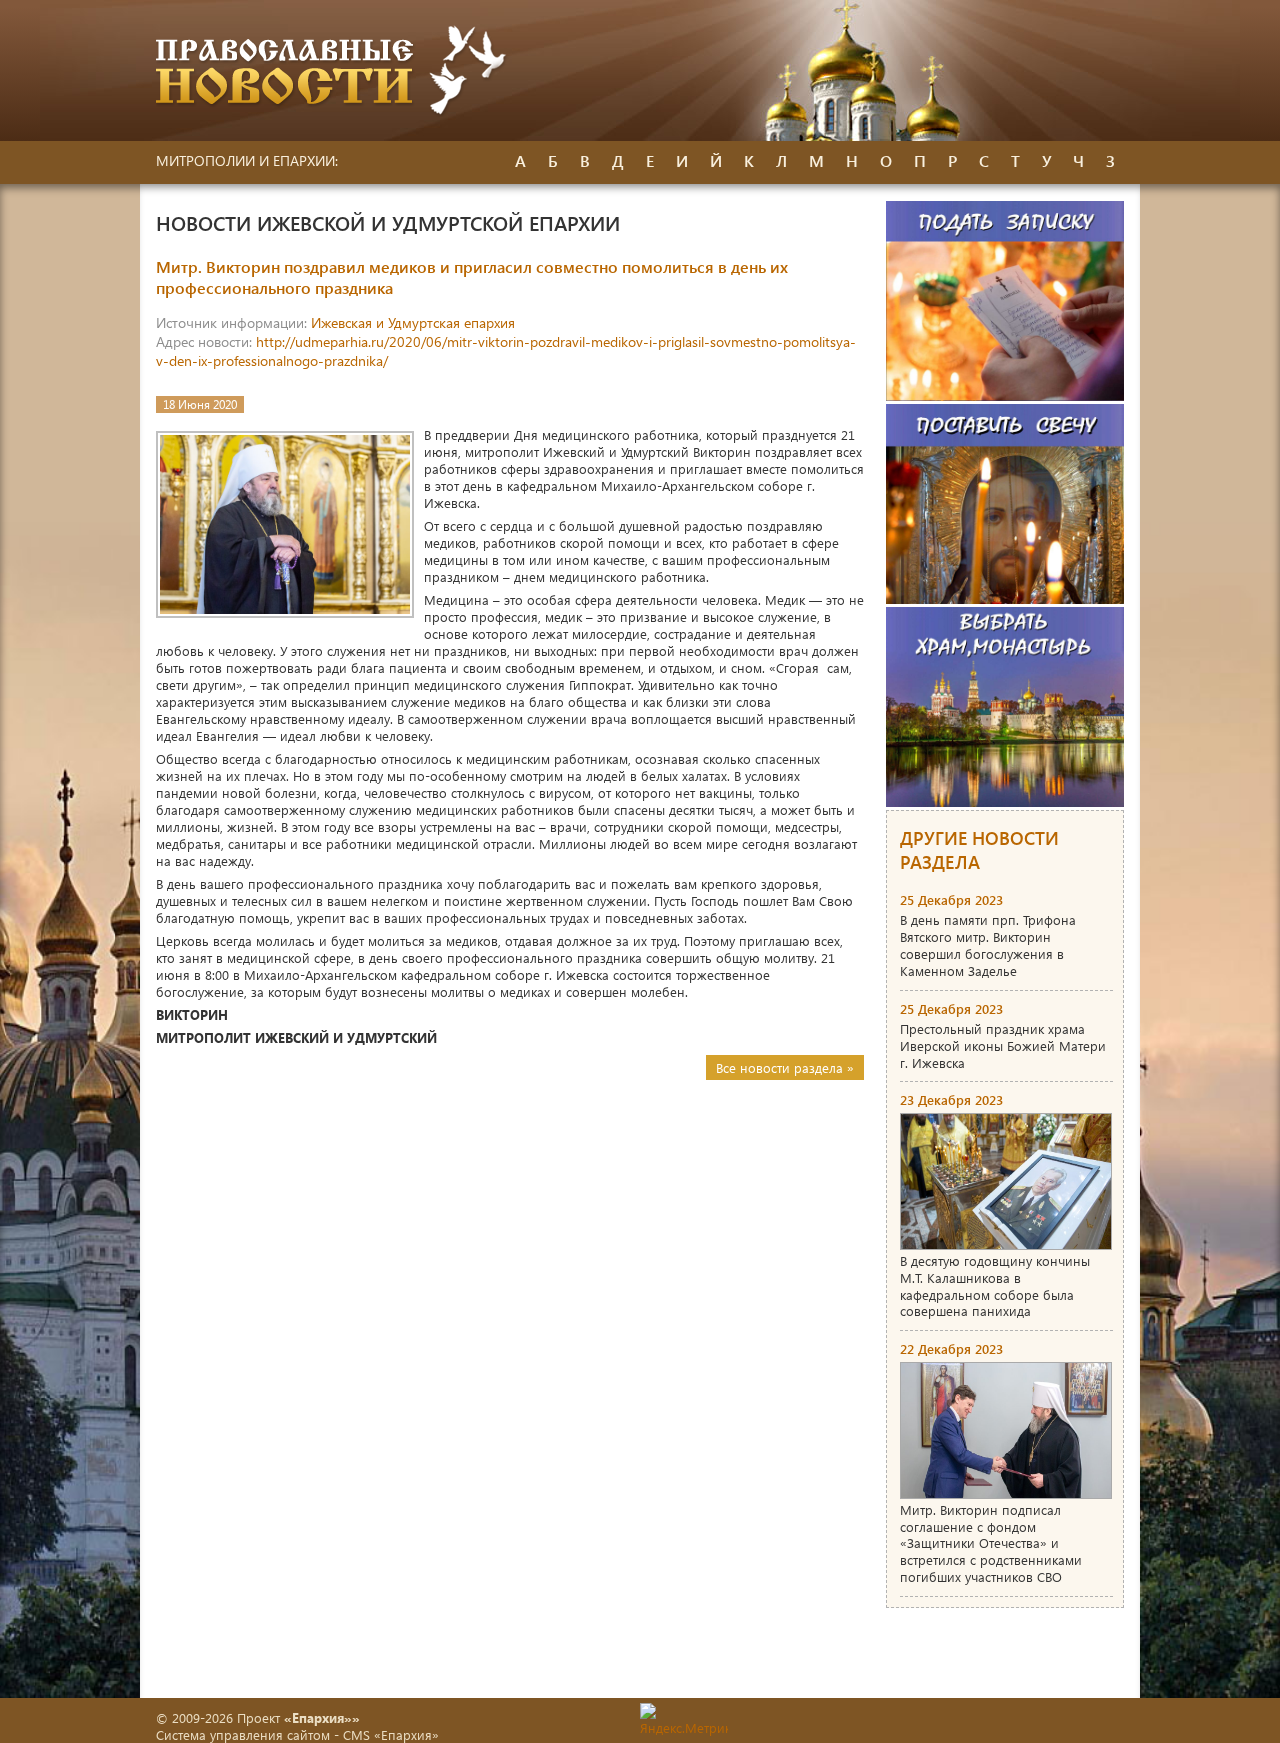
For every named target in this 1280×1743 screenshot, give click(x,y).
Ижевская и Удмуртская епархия (413, 322)
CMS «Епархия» (391, 1734)
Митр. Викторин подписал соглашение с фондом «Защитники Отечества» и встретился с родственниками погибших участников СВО (991, 1543)
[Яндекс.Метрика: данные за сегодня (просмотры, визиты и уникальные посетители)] (684, 1719)
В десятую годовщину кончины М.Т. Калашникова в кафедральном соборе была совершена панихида (995, 1286)
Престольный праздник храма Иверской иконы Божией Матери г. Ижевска (1003, 1045)
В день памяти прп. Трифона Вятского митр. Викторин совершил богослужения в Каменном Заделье (988, 945)
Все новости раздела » (785, 1067)
